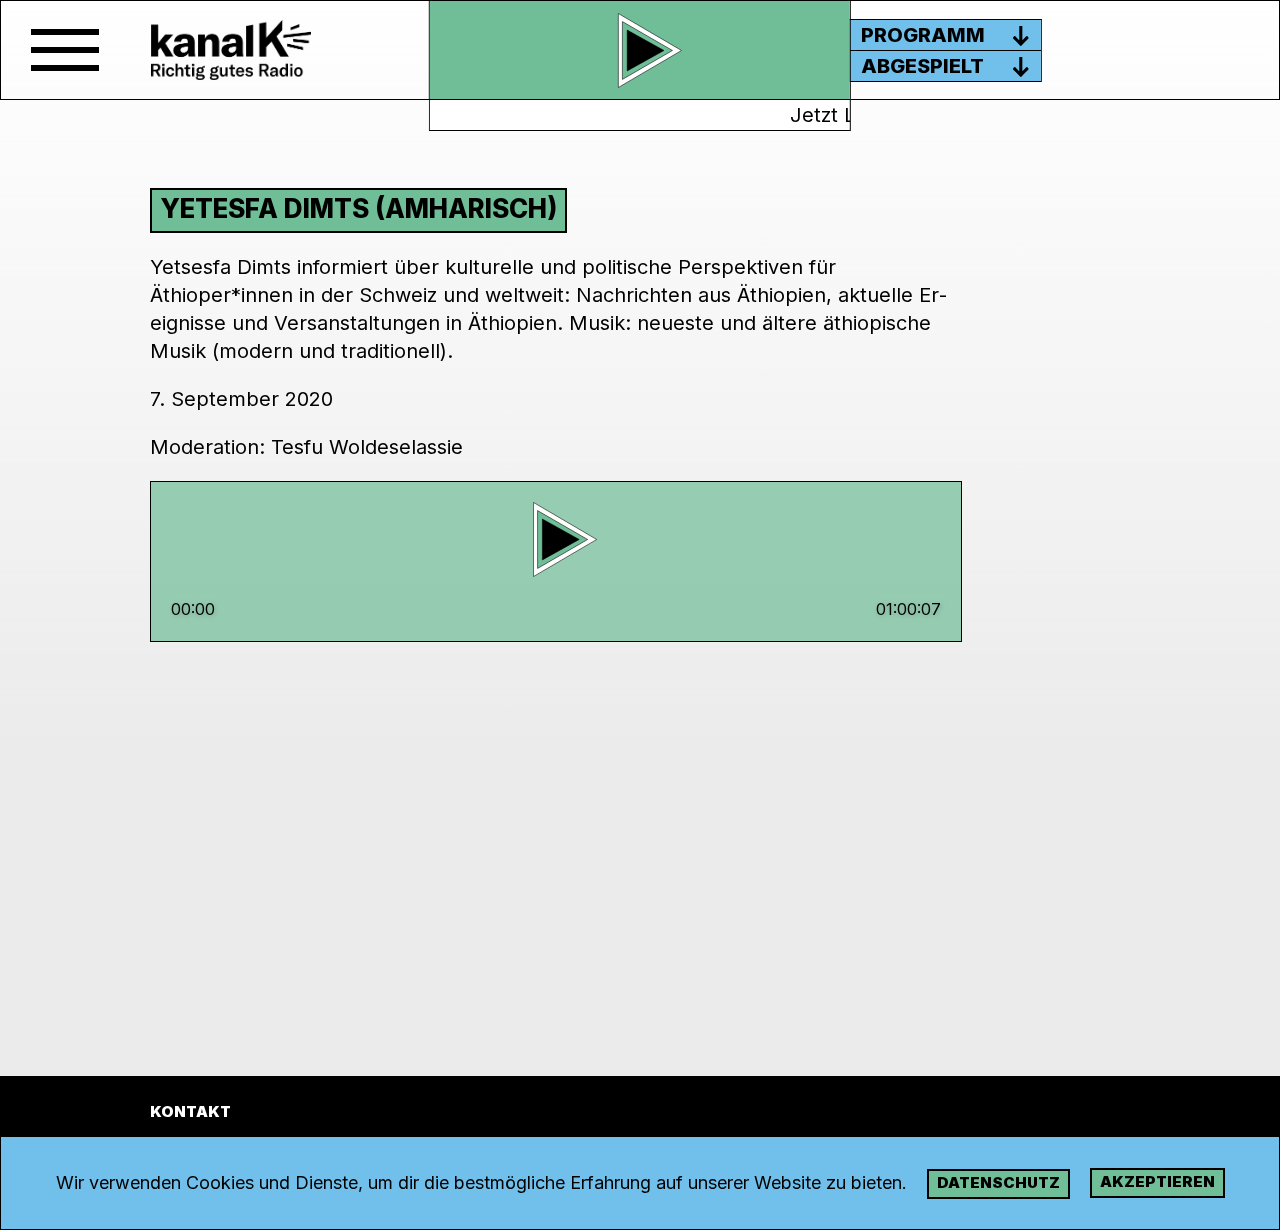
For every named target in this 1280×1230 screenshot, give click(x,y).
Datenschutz (998, 1182)
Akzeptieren (1157, 1181)
